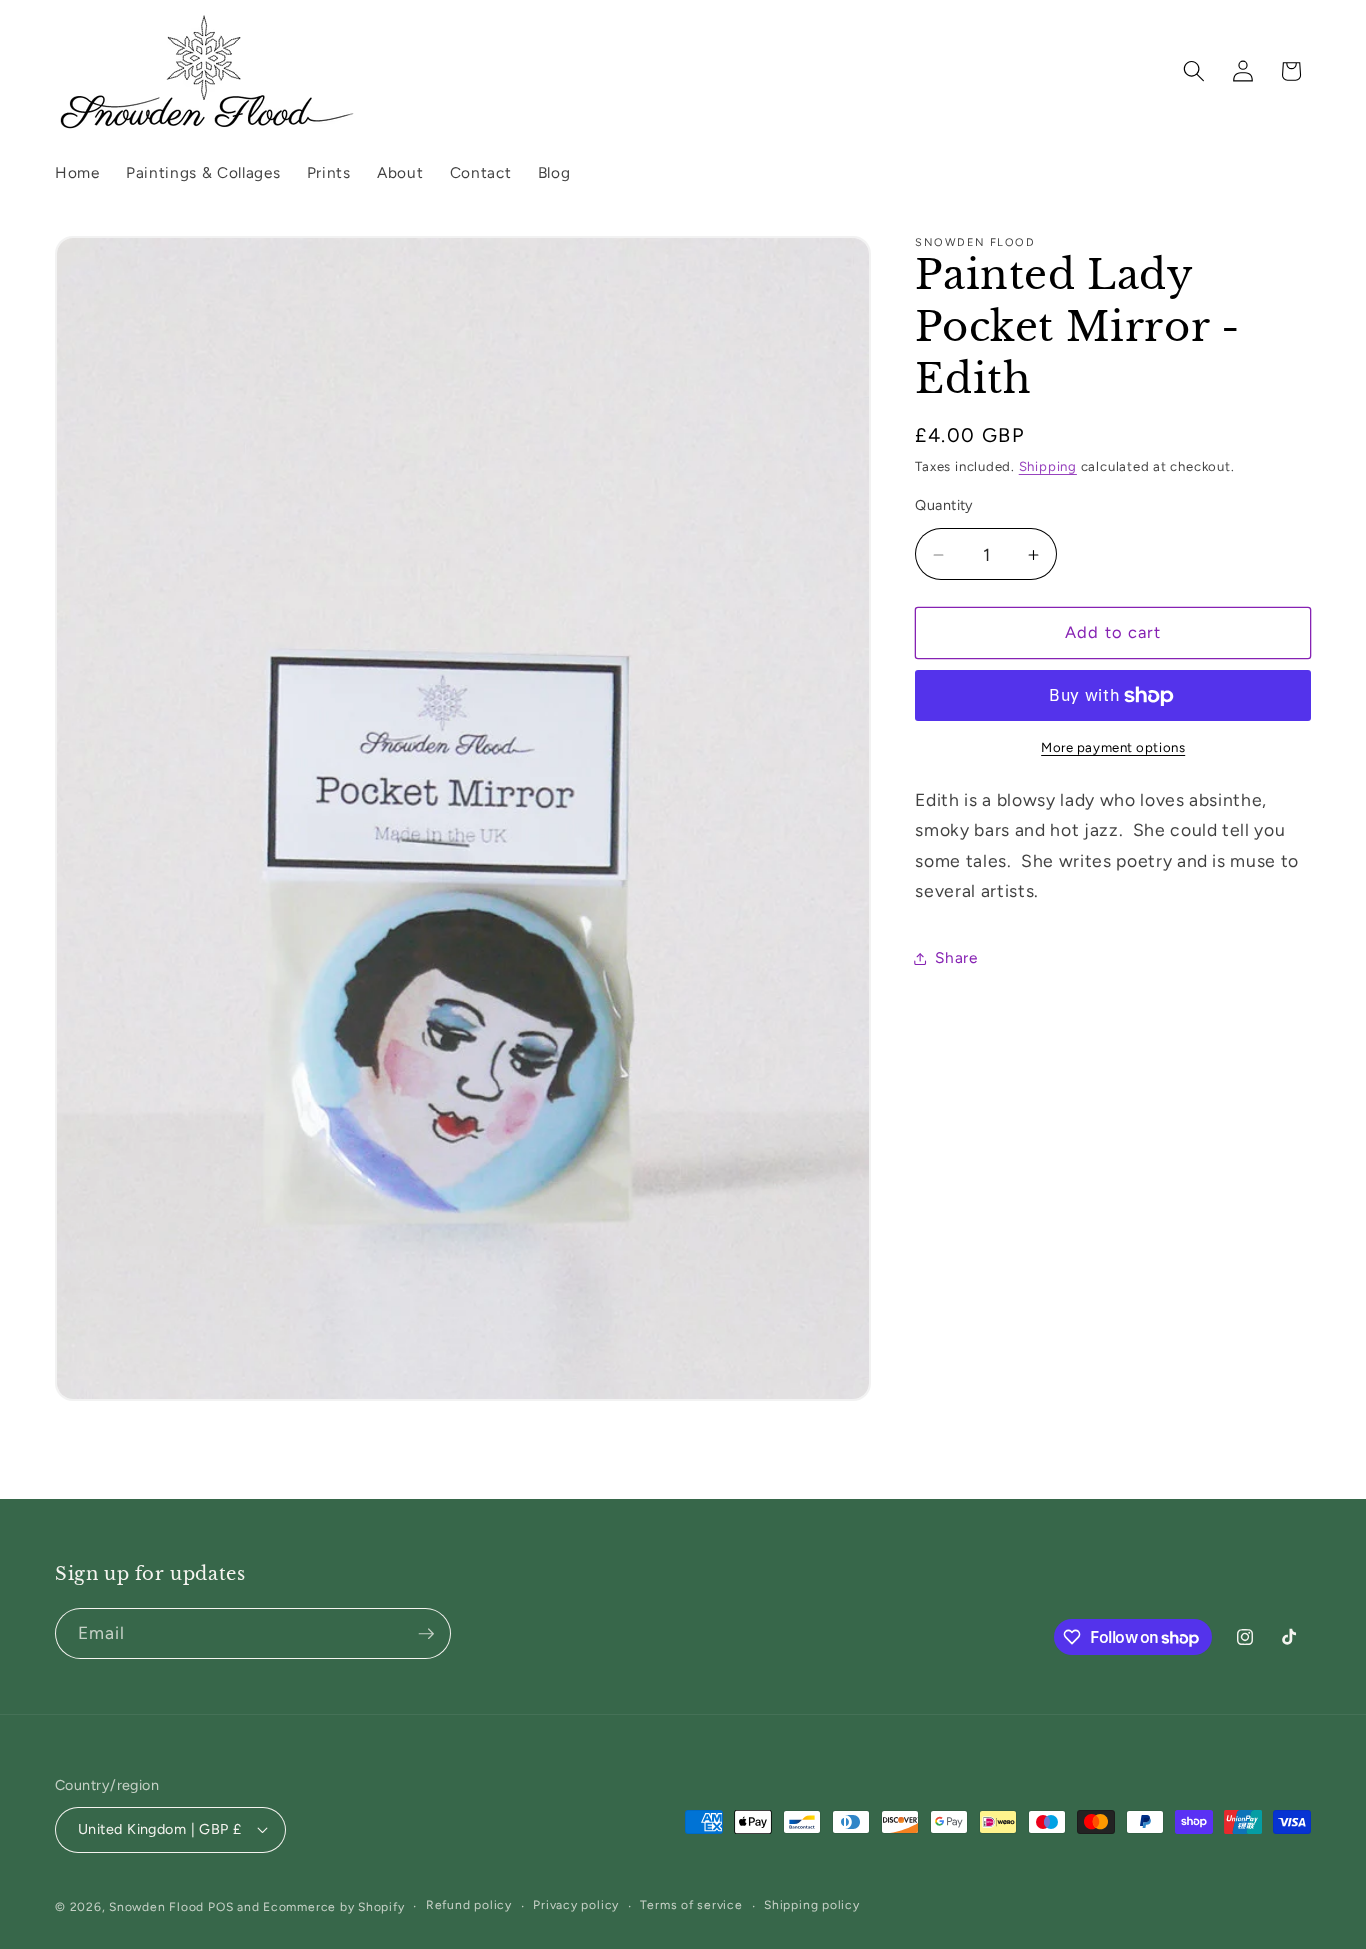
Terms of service (691, 1905)
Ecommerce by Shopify (333, 1907)
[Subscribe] (426, 1634)
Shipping (1048, 467)
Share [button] (956, 957)
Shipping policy (812, 1905)
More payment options (1113, 748)
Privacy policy (576, 1905)
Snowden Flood (156, 1907)
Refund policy (469, 1905)
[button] (1194, 71)
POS (220, 1907)
